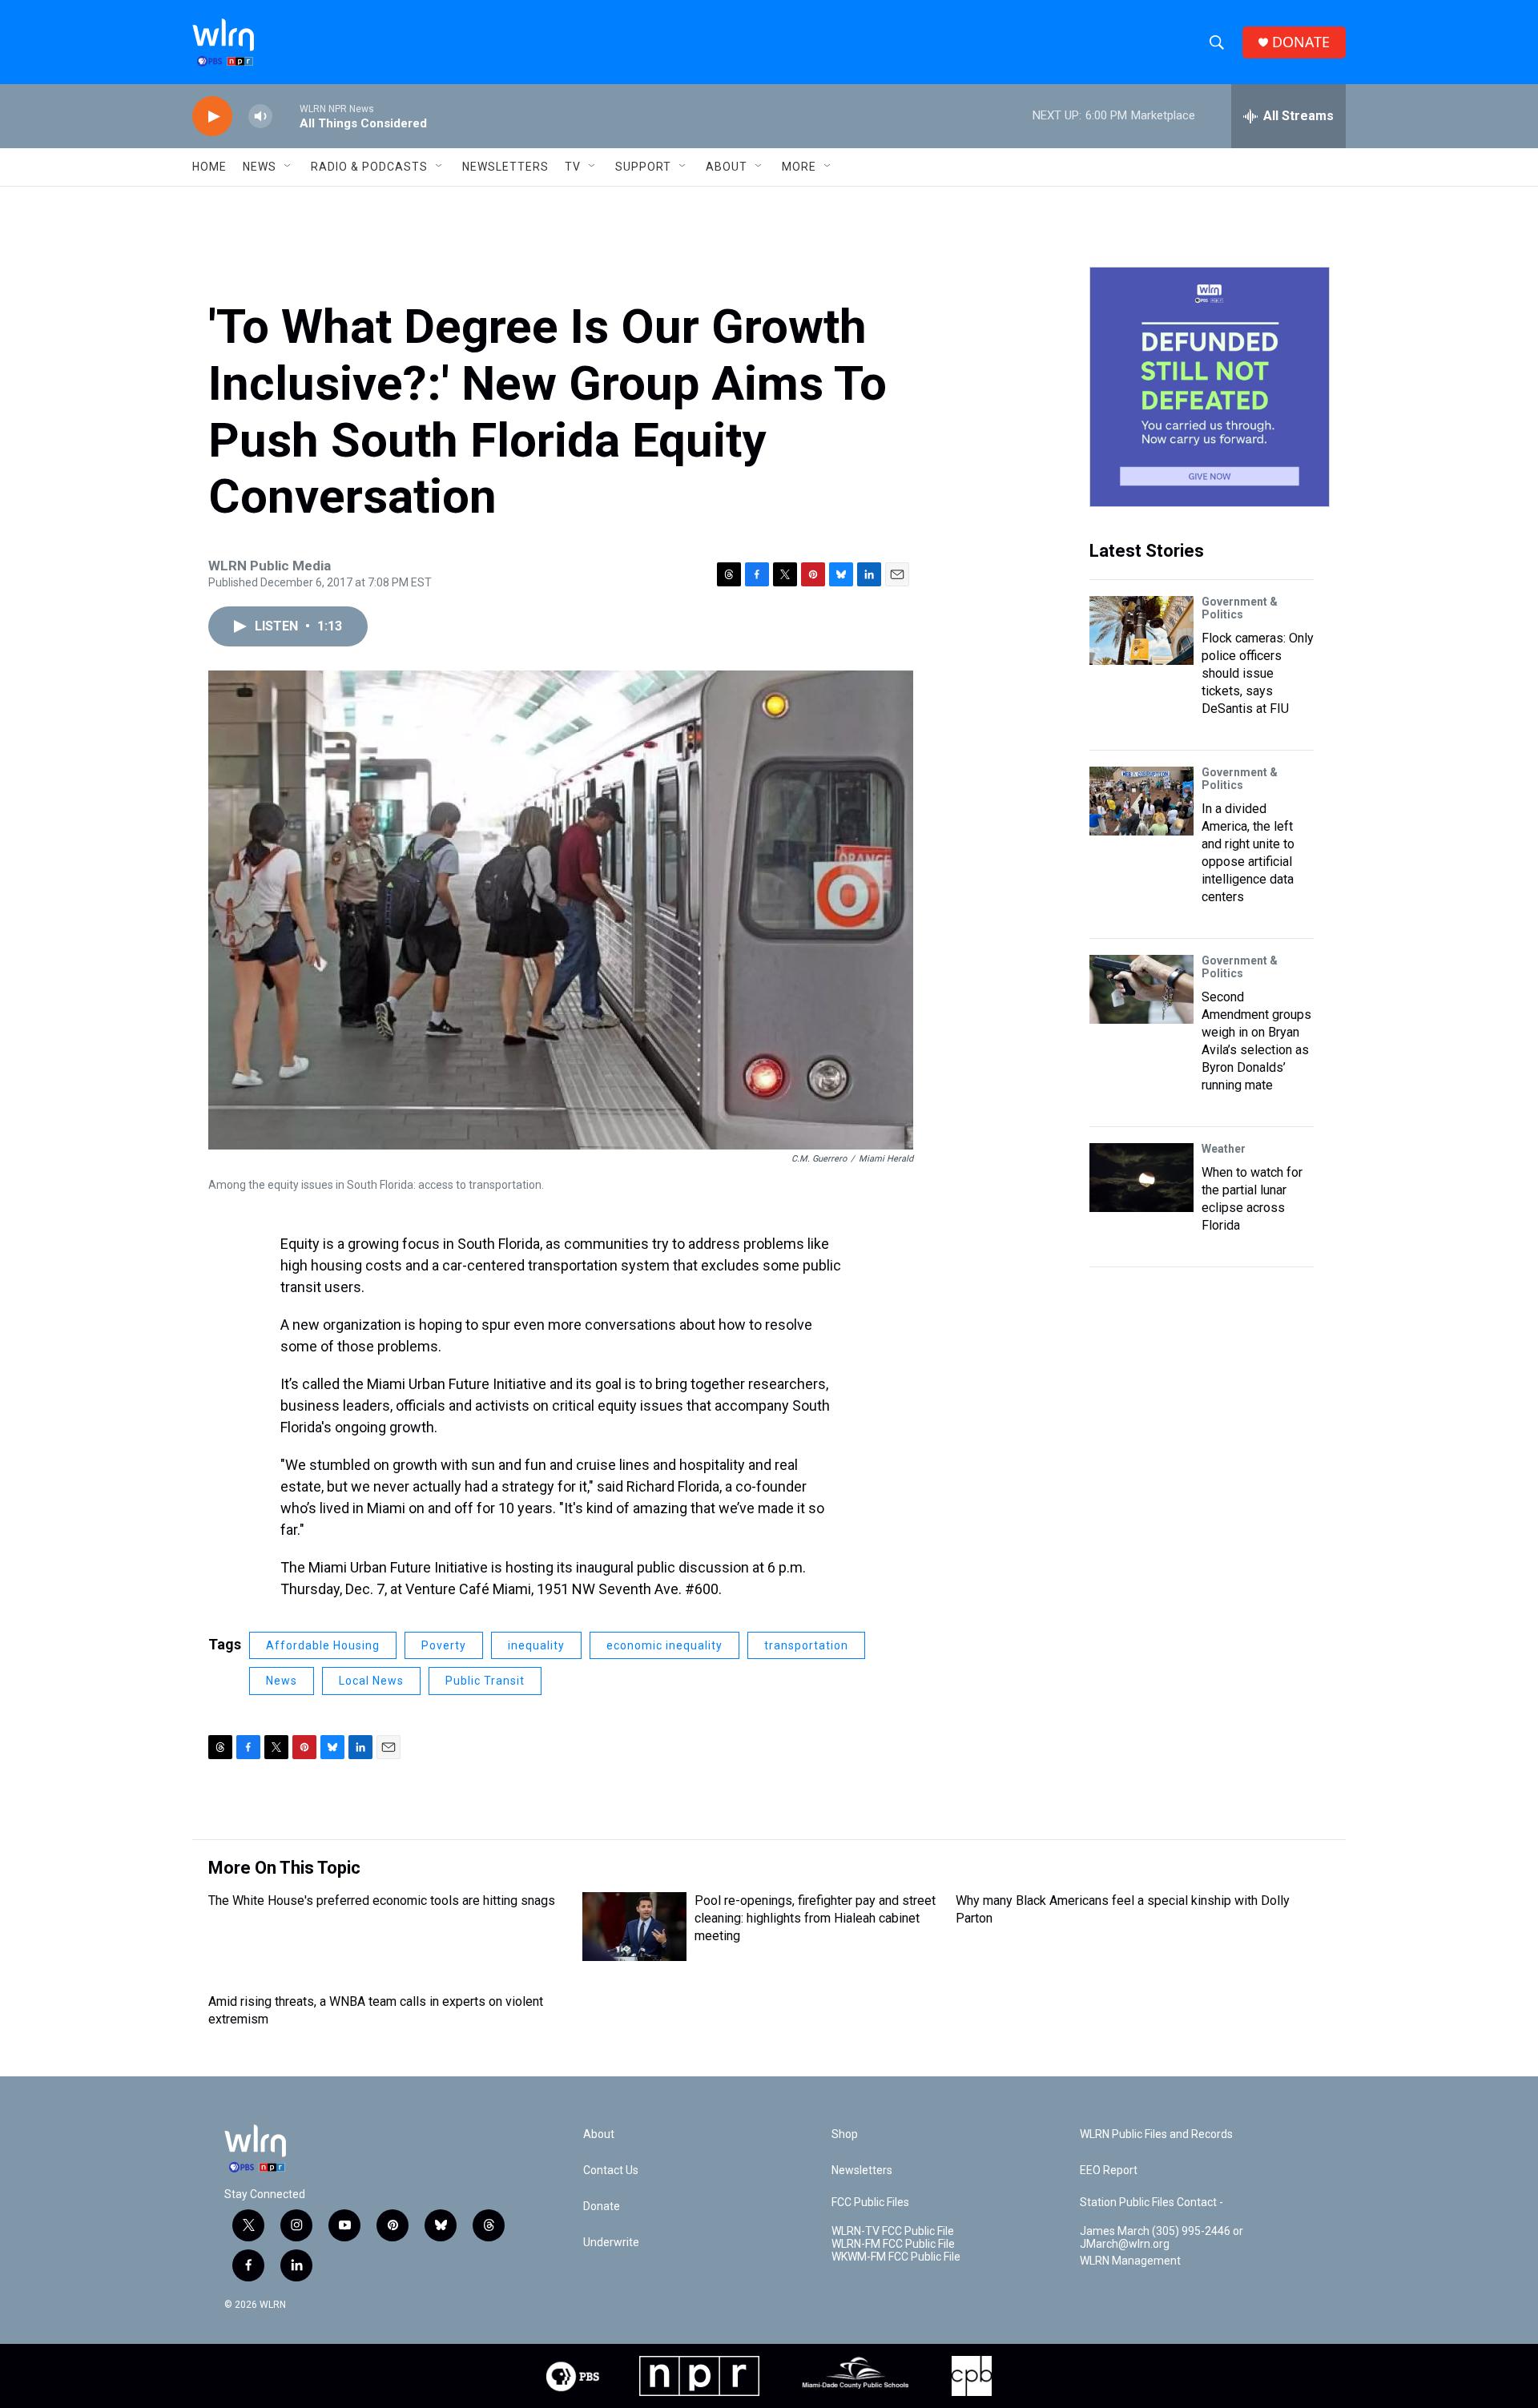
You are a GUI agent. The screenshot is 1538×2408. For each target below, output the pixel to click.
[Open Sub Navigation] (288, 167)
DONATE (1301, 42)
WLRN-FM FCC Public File (893, 2244)
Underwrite (611, 2243)
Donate (602, 2207)
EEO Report (1109, 2170)
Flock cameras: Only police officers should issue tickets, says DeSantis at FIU (1258, 673)
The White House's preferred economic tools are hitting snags (382, 1901)
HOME (209, 167)
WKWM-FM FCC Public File (896, 2257)
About (727, 167)
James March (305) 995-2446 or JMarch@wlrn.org (1162, 2238)
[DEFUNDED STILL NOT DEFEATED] (1210, 387)
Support (643, 167)
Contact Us (611, 2170)
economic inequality (664, 1645)
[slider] (286, 116)
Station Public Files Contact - (1151, 2203)
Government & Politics (1240, 608)
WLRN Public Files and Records (1156, 2134)
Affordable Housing (323, 1645)
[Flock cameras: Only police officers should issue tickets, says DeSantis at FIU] (1141, 630)
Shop (845, 2134)
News (282, 1681)
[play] (212, 117)
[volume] (260, 117)
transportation (806, 1645)
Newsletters (505, 167)
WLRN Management (1130, 2261)
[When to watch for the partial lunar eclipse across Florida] (1141, 1178)
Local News (371, 1681)
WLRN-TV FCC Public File (893, 2231)
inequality (536, 1645)
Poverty (444, 1645)
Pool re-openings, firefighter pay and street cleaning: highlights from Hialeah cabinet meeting (815, 1918)
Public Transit (485, 1681)
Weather (1224, 1149)
